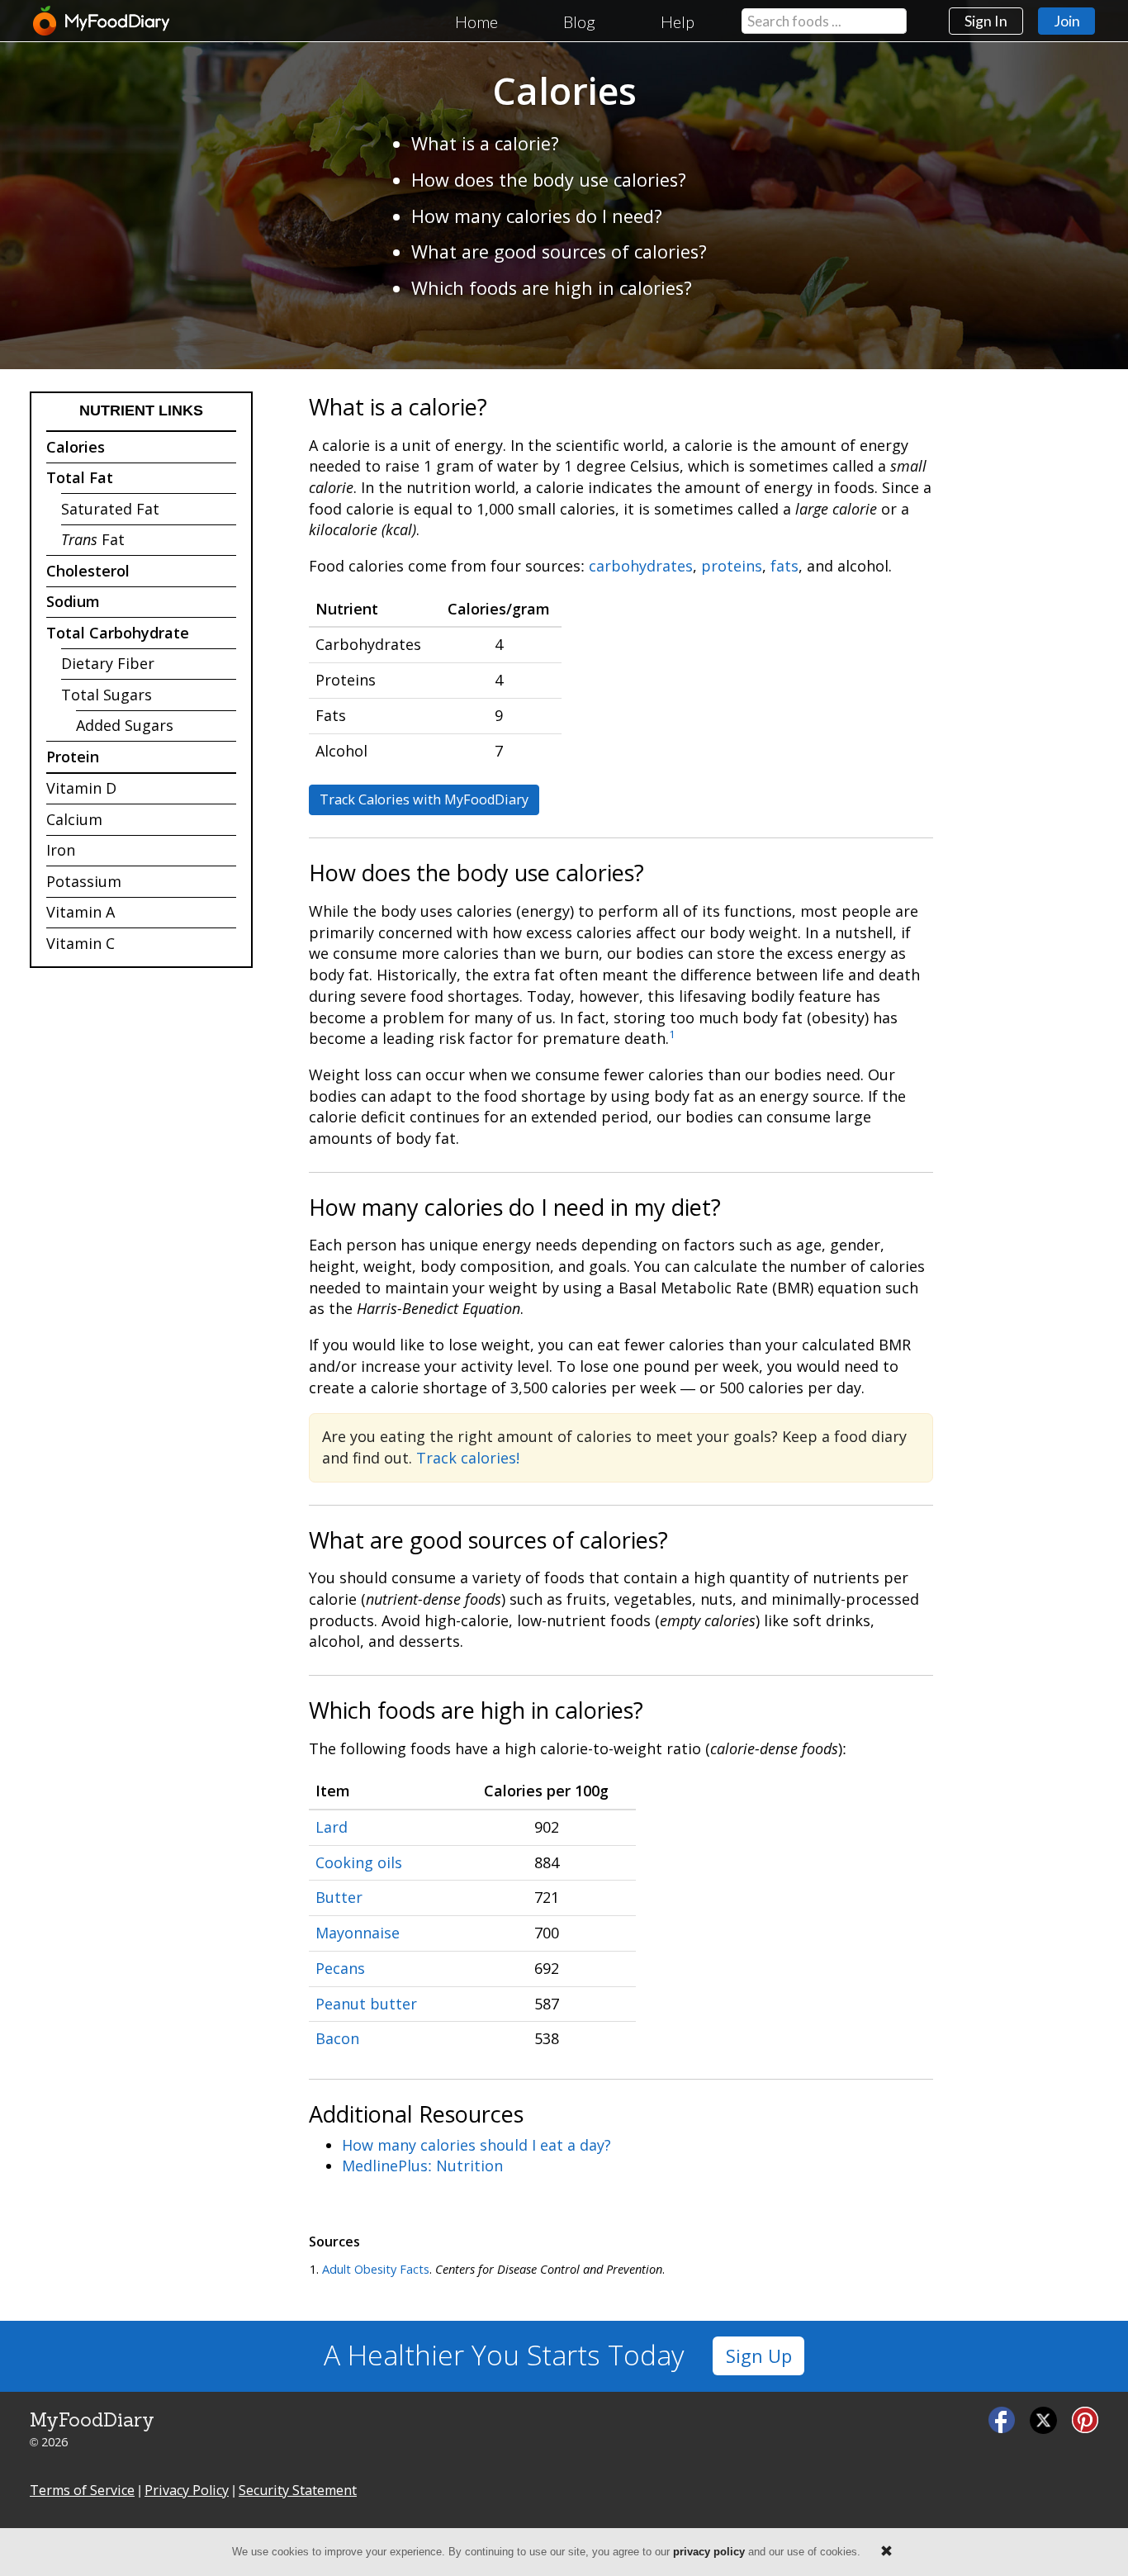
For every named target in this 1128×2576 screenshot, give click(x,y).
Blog (579, 21)
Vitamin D (81, 788)
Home (476, 21)
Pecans (340, 1968)
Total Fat (80, 477)
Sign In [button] (986, 21)
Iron (61, 850)
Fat (93, 539)
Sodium (73, 601)
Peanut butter (366, 2004)
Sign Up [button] (759, 2356)
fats (784, 566)
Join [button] (1067, 21)
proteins (732, 566)
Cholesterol (88, 571)
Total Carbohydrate (118, 633)
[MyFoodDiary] (102, 21)
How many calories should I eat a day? (476, 2145)
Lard (332, 1827)
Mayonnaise (358, 1933)
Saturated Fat (110, 509)
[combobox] (824, 21)
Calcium (74, 819)
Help (678, 21)
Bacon (337, 2038)
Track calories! (468, 1458)
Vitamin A (81, 912)
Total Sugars (107, 695)
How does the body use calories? (549, 180)
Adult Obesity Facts (376, 2269)
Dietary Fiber (108, 663)
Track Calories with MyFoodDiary (424, 799)
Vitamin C (81, 943)
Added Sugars (125, 725)
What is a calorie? (485, 143)
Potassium (84, 881)
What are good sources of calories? (559, 251)
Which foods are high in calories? (552, 288)
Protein (73, 757)
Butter (339, 1897)
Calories (76, 447)
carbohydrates (641, 566)
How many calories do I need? (537, 216)
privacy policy (709, 2552)
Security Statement (298, 2490)
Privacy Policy (187, 2490)
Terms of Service (82, 2490)
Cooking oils (359, 1862)
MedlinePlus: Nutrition (422, 2166)
